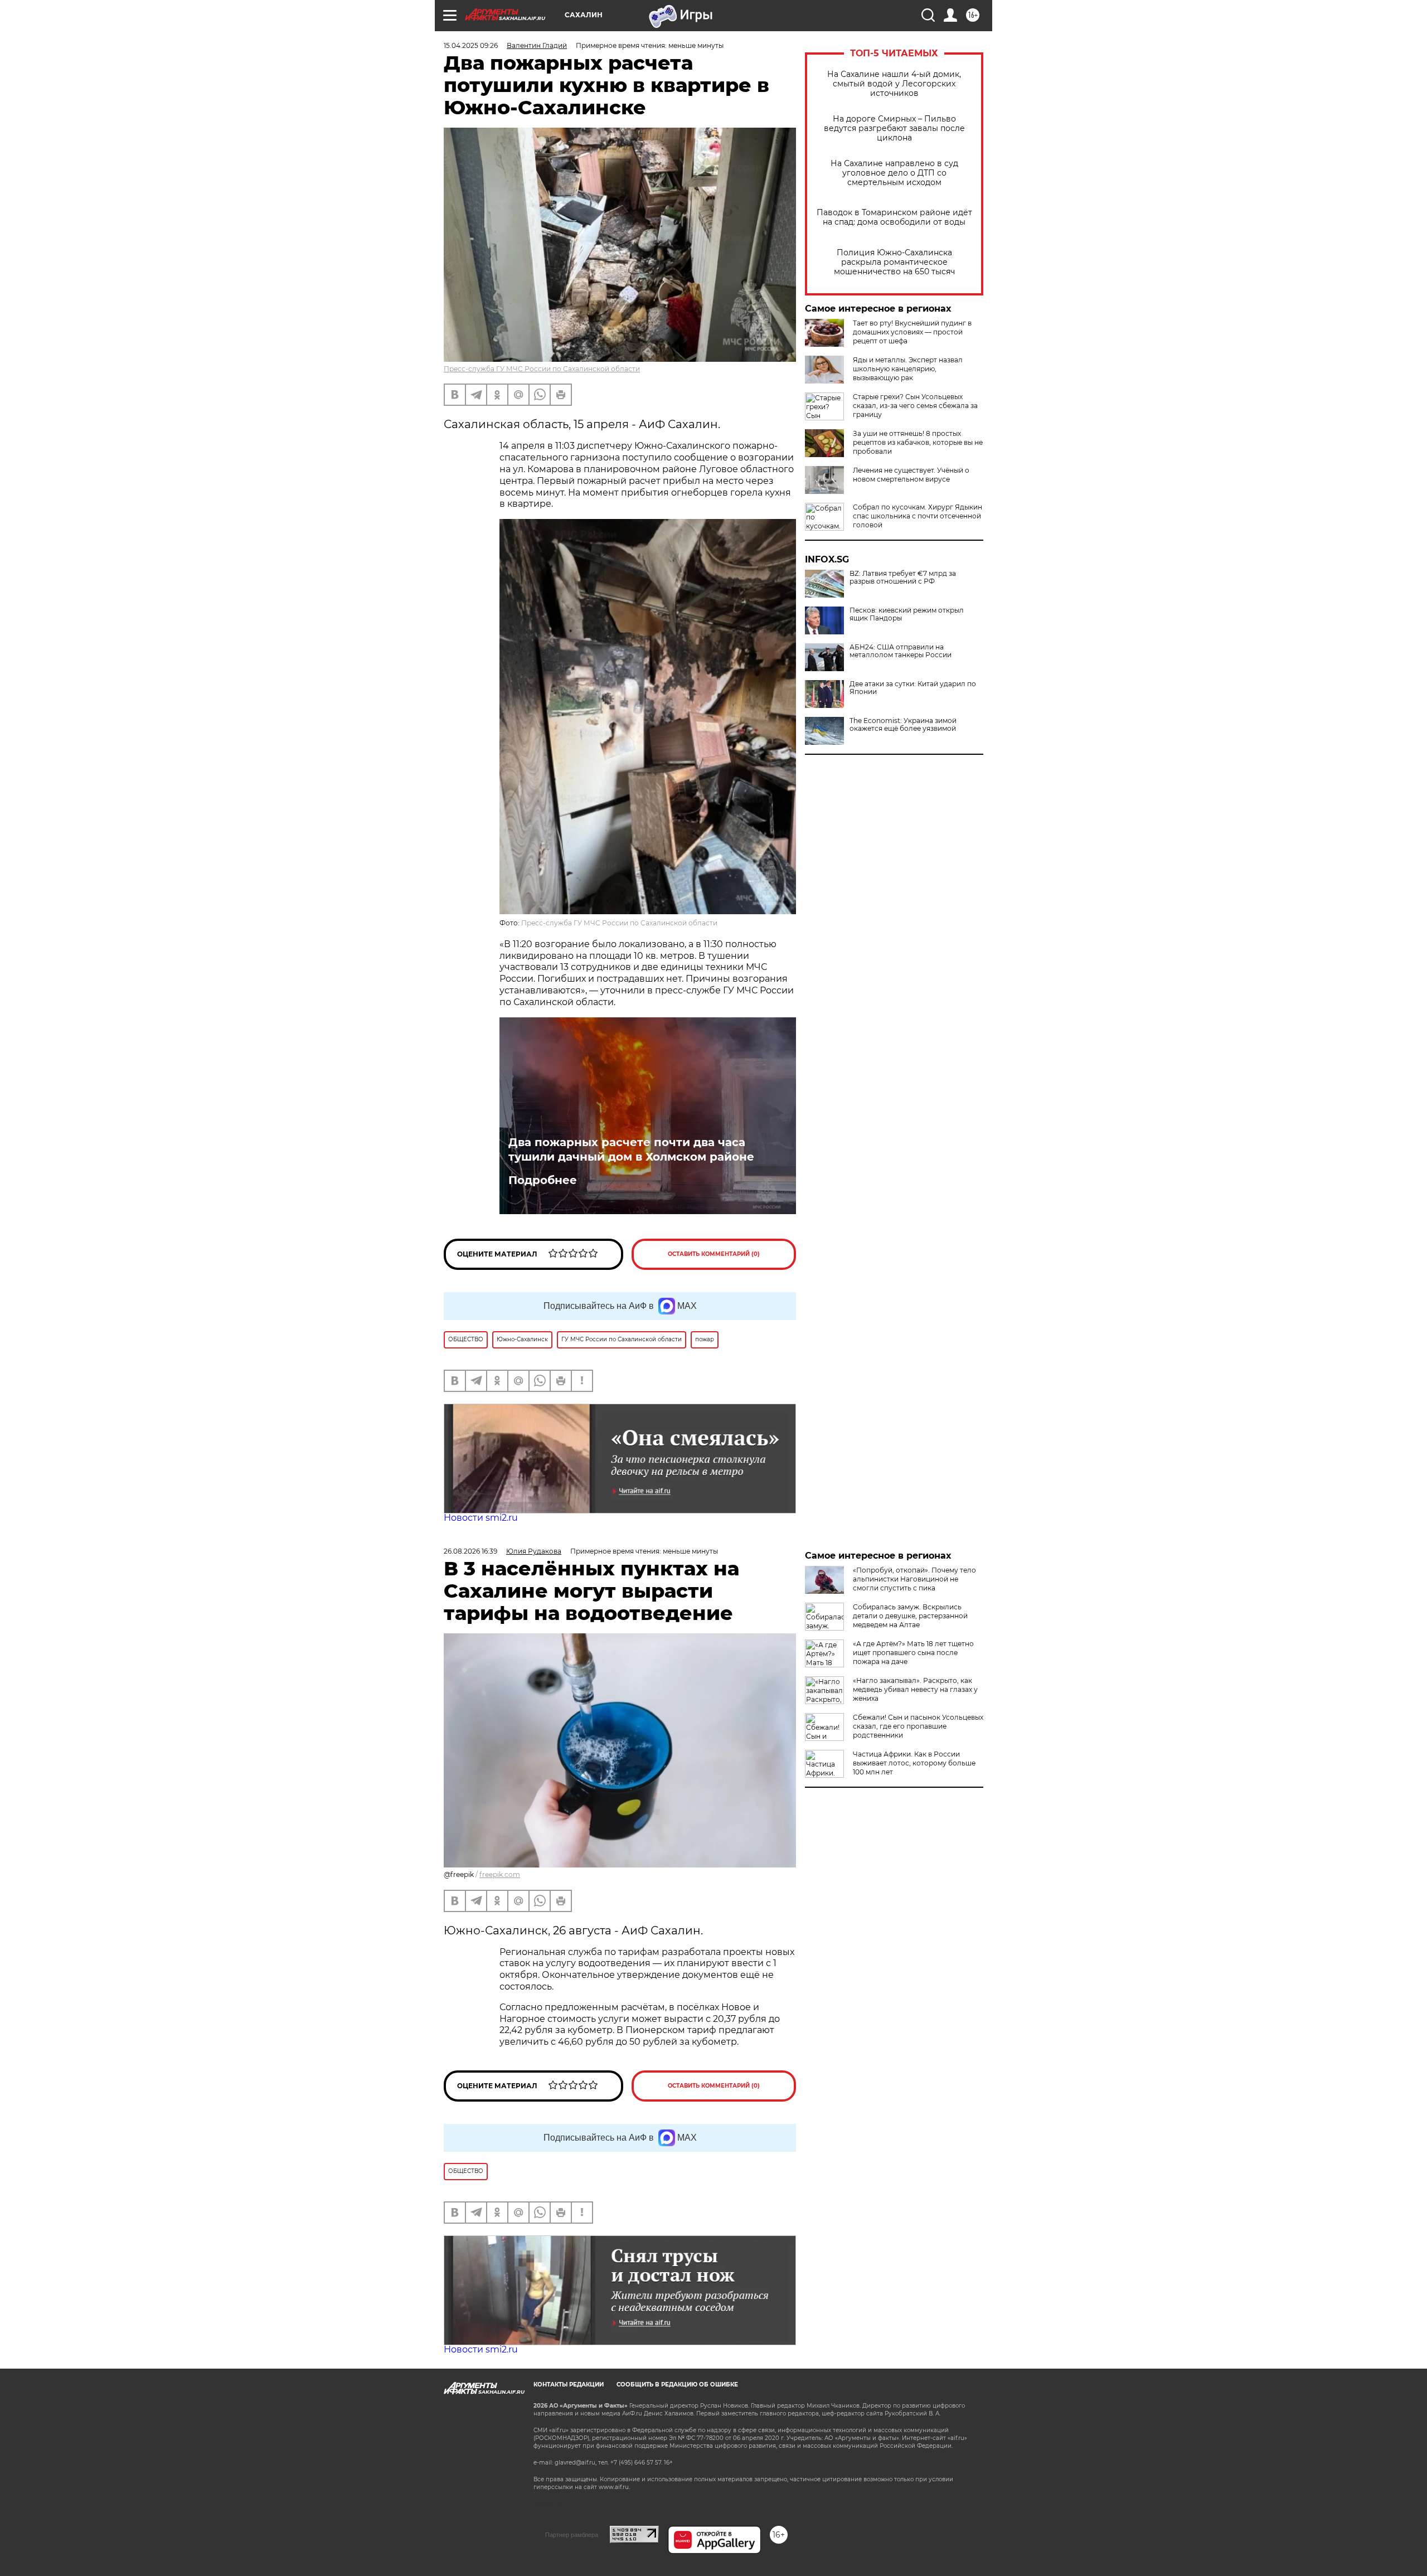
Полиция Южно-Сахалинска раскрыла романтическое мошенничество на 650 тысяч (894, 262)
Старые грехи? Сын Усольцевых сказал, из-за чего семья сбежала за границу (915, 406)
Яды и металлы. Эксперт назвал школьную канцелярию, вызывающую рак (908, 369)
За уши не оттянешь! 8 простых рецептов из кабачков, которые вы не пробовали (918, 442)
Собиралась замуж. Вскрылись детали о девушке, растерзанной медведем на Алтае (910, 1616)
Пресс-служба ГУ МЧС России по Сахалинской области (542, 369)
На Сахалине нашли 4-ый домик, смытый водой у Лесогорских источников (894, 84)
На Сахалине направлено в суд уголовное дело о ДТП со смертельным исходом (894, 173)
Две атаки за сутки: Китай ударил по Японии (913, 688)
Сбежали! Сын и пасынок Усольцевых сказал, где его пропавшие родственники (918, 1726)
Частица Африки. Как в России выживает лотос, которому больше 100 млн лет (914, 1763)
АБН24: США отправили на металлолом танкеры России (901, 651)
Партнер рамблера (572, 2535)
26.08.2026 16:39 (470, 1551)
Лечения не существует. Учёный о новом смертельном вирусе (911, 475)
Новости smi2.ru (481, 1518)
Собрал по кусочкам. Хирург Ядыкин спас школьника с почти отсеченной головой (918, 516)
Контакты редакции (569, 2385)
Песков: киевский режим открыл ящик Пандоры (907, 614)
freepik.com (500, 1874)
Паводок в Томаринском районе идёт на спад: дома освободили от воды (894, 217)
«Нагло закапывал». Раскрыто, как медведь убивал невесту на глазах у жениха (915, 1689)
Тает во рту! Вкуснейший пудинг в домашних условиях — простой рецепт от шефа (912, 332)
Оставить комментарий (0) (714, 1254)
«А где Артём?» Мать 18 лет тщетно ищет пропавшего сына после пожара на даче (913, 1653)
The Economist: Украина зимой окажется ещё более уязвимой (903, 725)
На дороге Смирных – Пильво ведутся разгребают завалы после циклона (894, 128)
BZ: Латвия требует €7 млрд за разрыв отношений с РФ (903, 578)
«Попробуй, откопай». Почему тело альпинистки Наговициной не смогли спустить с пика (914, 1579)
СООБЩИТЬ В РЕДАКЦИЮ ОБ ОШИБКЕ (677, 2385)
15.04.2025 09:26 (471, 45)
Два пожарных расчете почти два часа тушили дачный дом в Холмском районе (631, 1149)
